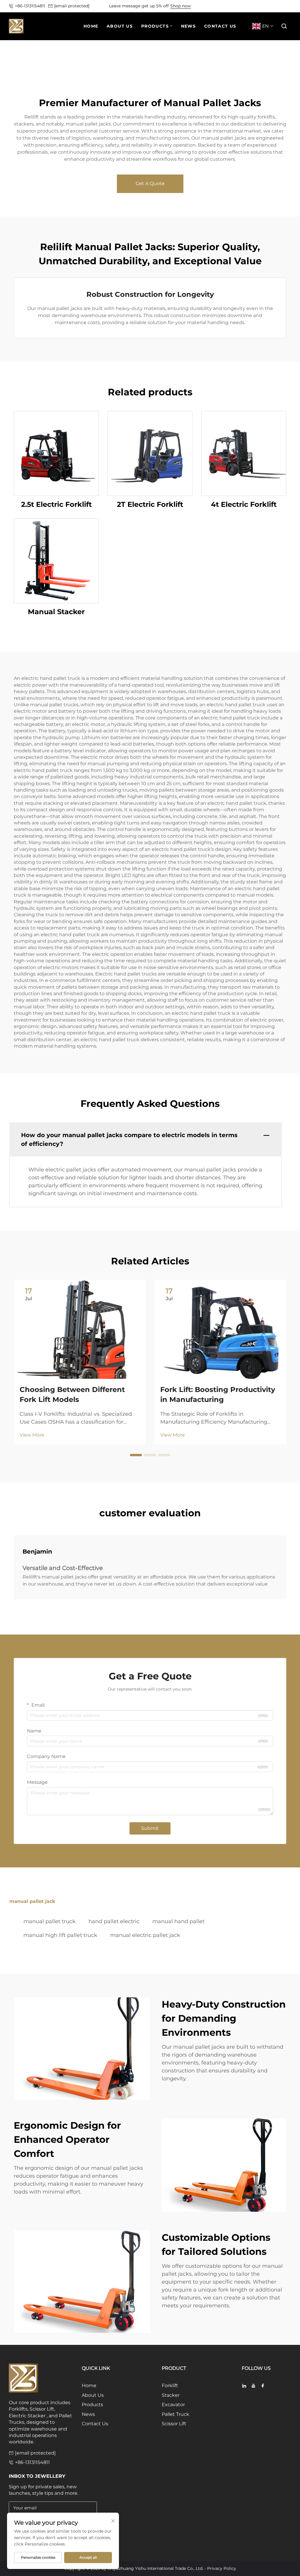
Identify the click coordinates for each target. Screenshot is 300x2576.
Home (89, 2386)
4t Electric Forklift (244, 504)
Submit (150, 1828)
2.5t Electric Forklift (56, 504)
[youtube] (253, 2386)
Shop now (180, 6)
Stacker (171, 2395)
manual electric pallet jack (145, 1935)
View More (32, 1435)
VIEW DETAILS (56, 453)
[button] (284, 26)
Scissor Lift (174, 2424)
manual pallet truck (50, 1921)
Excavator (173, 2405)
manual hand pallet (178, 1921)
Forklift (170, 2386)
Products (92, 2405)
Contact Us (95, 2424)
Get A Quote (150, 183)
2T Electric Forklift (150, 504)
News (88, 2414)
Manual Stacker (56, 612)
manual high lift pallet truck (60, 1935)
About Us (93, 2395)
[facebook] (263, 2386)
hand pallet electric (114, 1921)
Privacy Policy (222, 2568)
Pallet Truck (175, 2414)
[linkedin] (244, 2386)
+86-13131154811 (30, 6)
